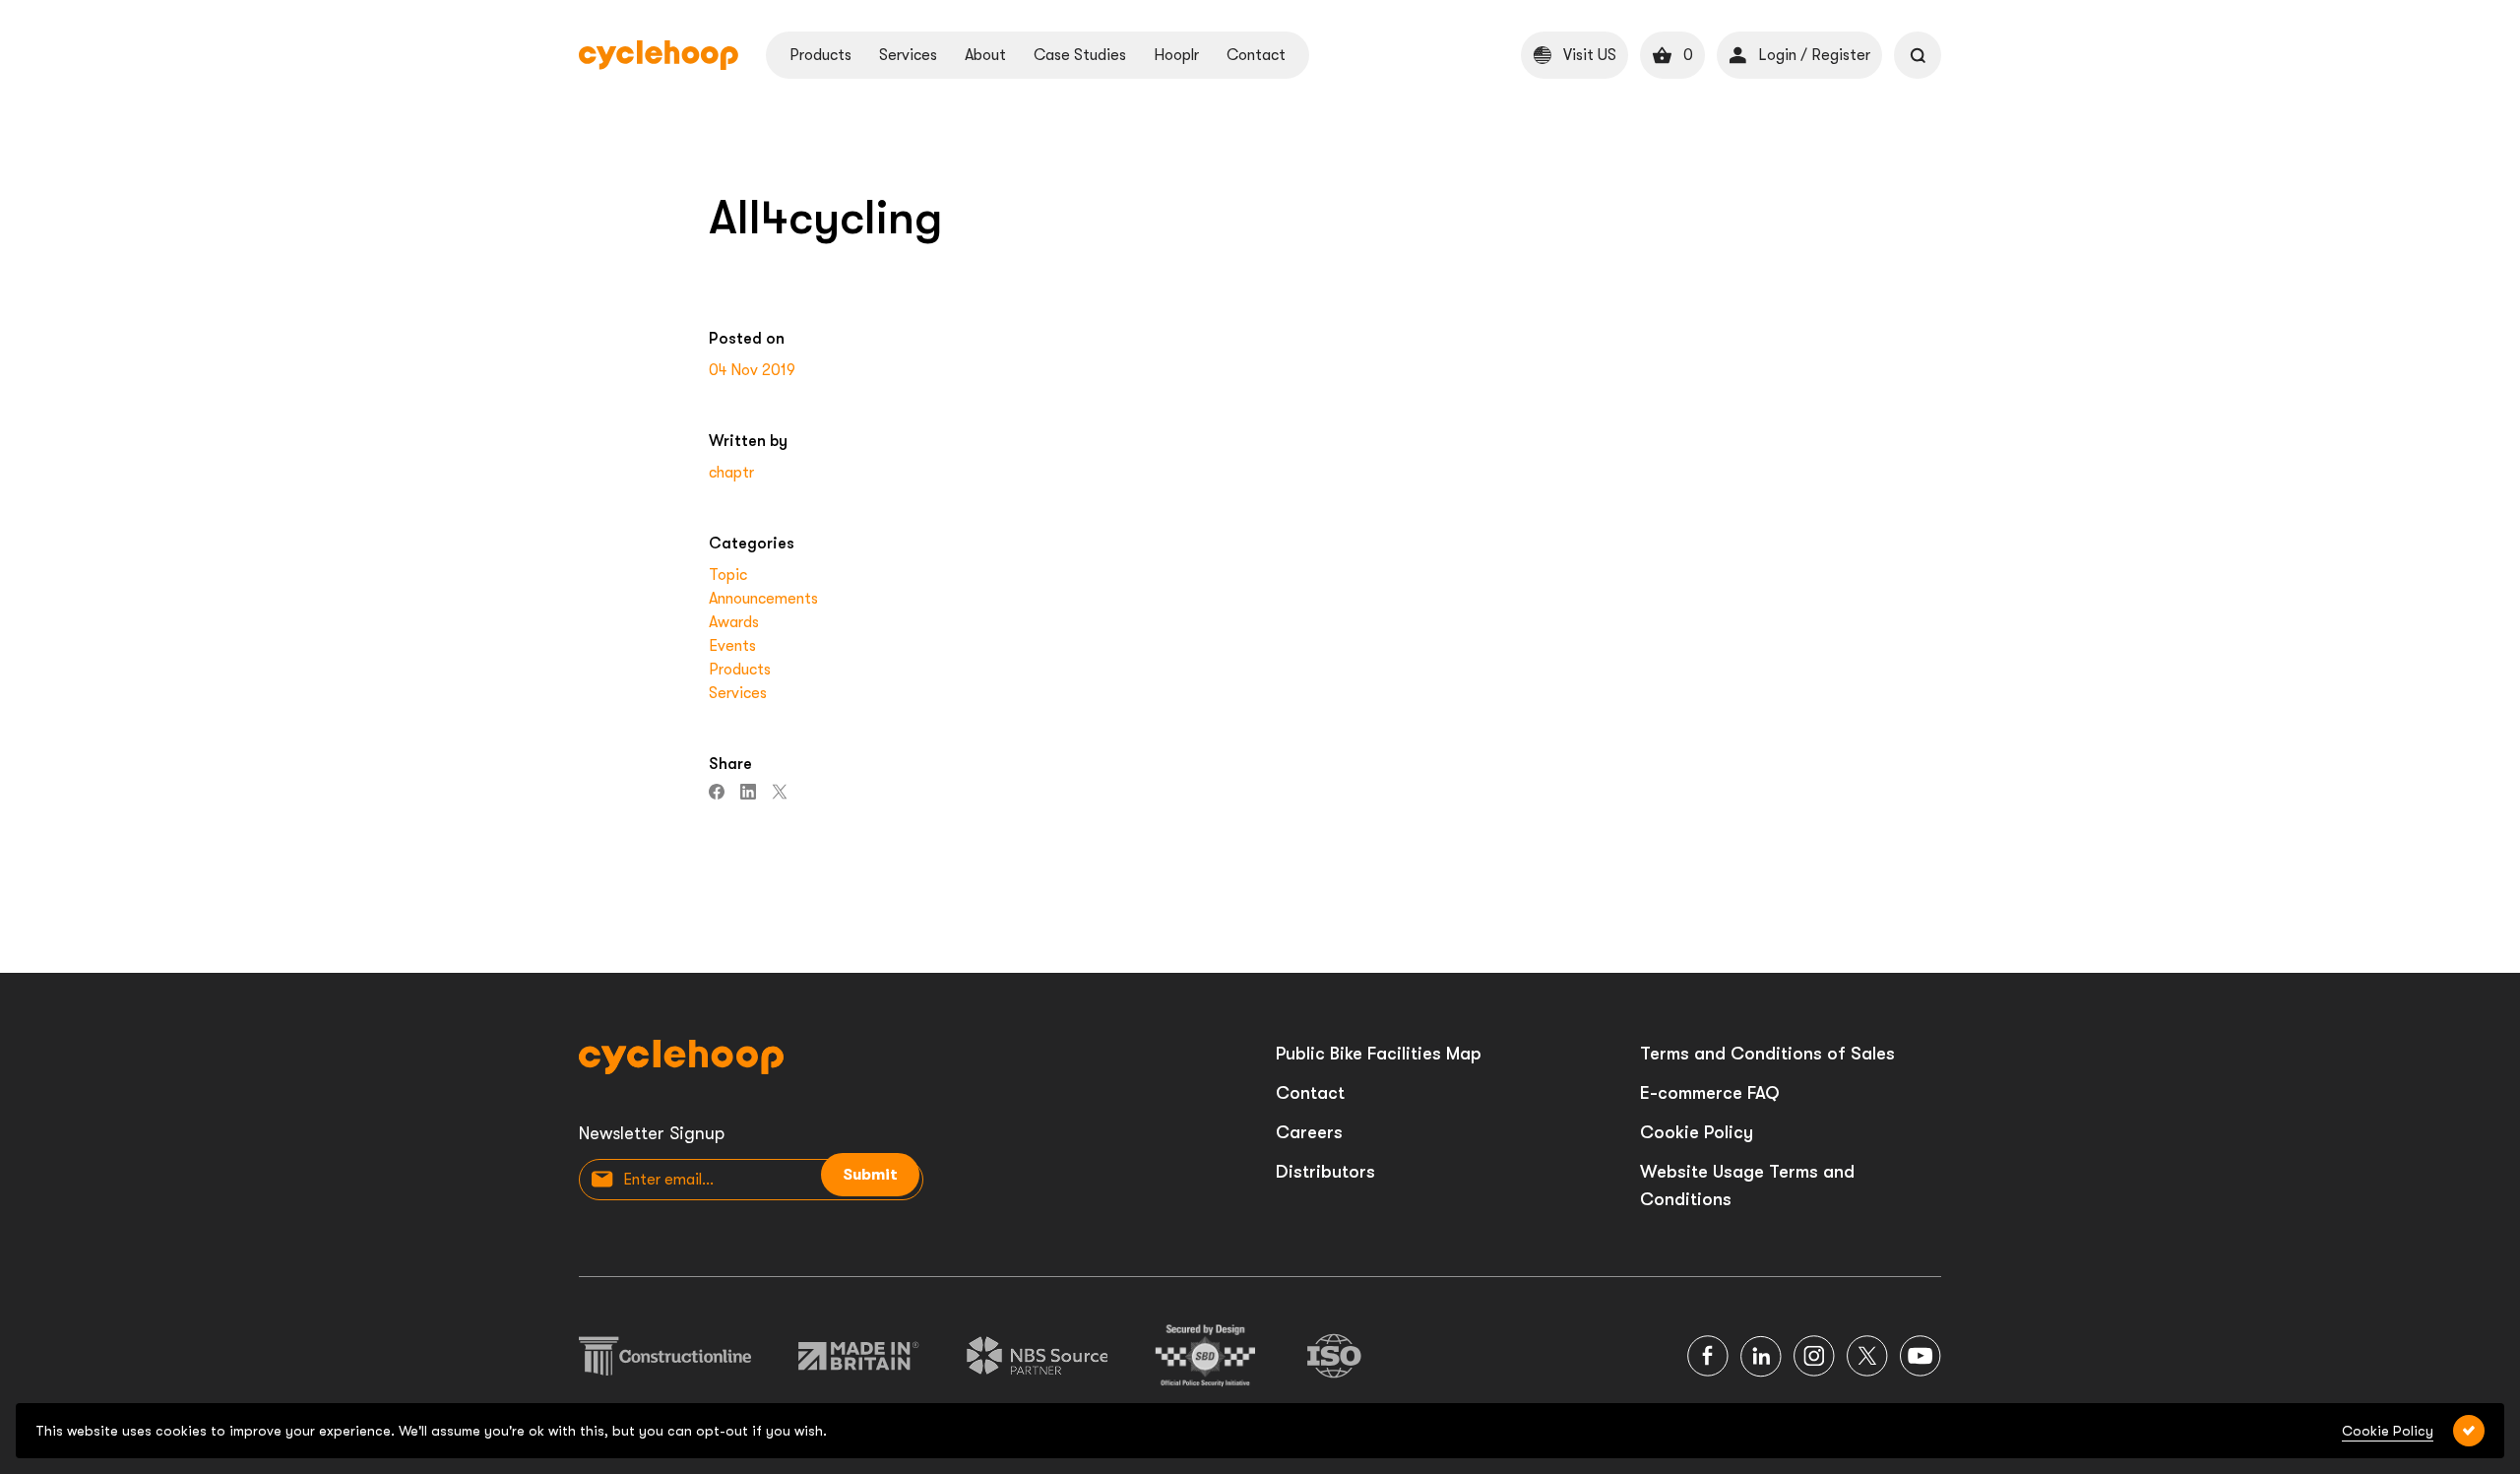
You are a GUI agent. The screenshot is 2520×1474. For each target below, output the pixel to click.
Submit (870, 1175)
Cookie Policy (1697, 1132)
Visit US (1590, 55)
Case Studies (1080, 55)
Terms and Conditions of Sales (1767, 1054)
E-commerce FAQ (1710, 1093)
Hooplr (1176, 55)
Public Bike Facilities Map (1379, 1054)
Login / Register (1814, 55)
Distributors (1325, 1172)
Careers (1309, 1132)
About (985, 55)
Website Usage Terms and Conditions (1747, 1186)
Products (820, 55)
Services (908, 55)
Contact (1256, 55)
